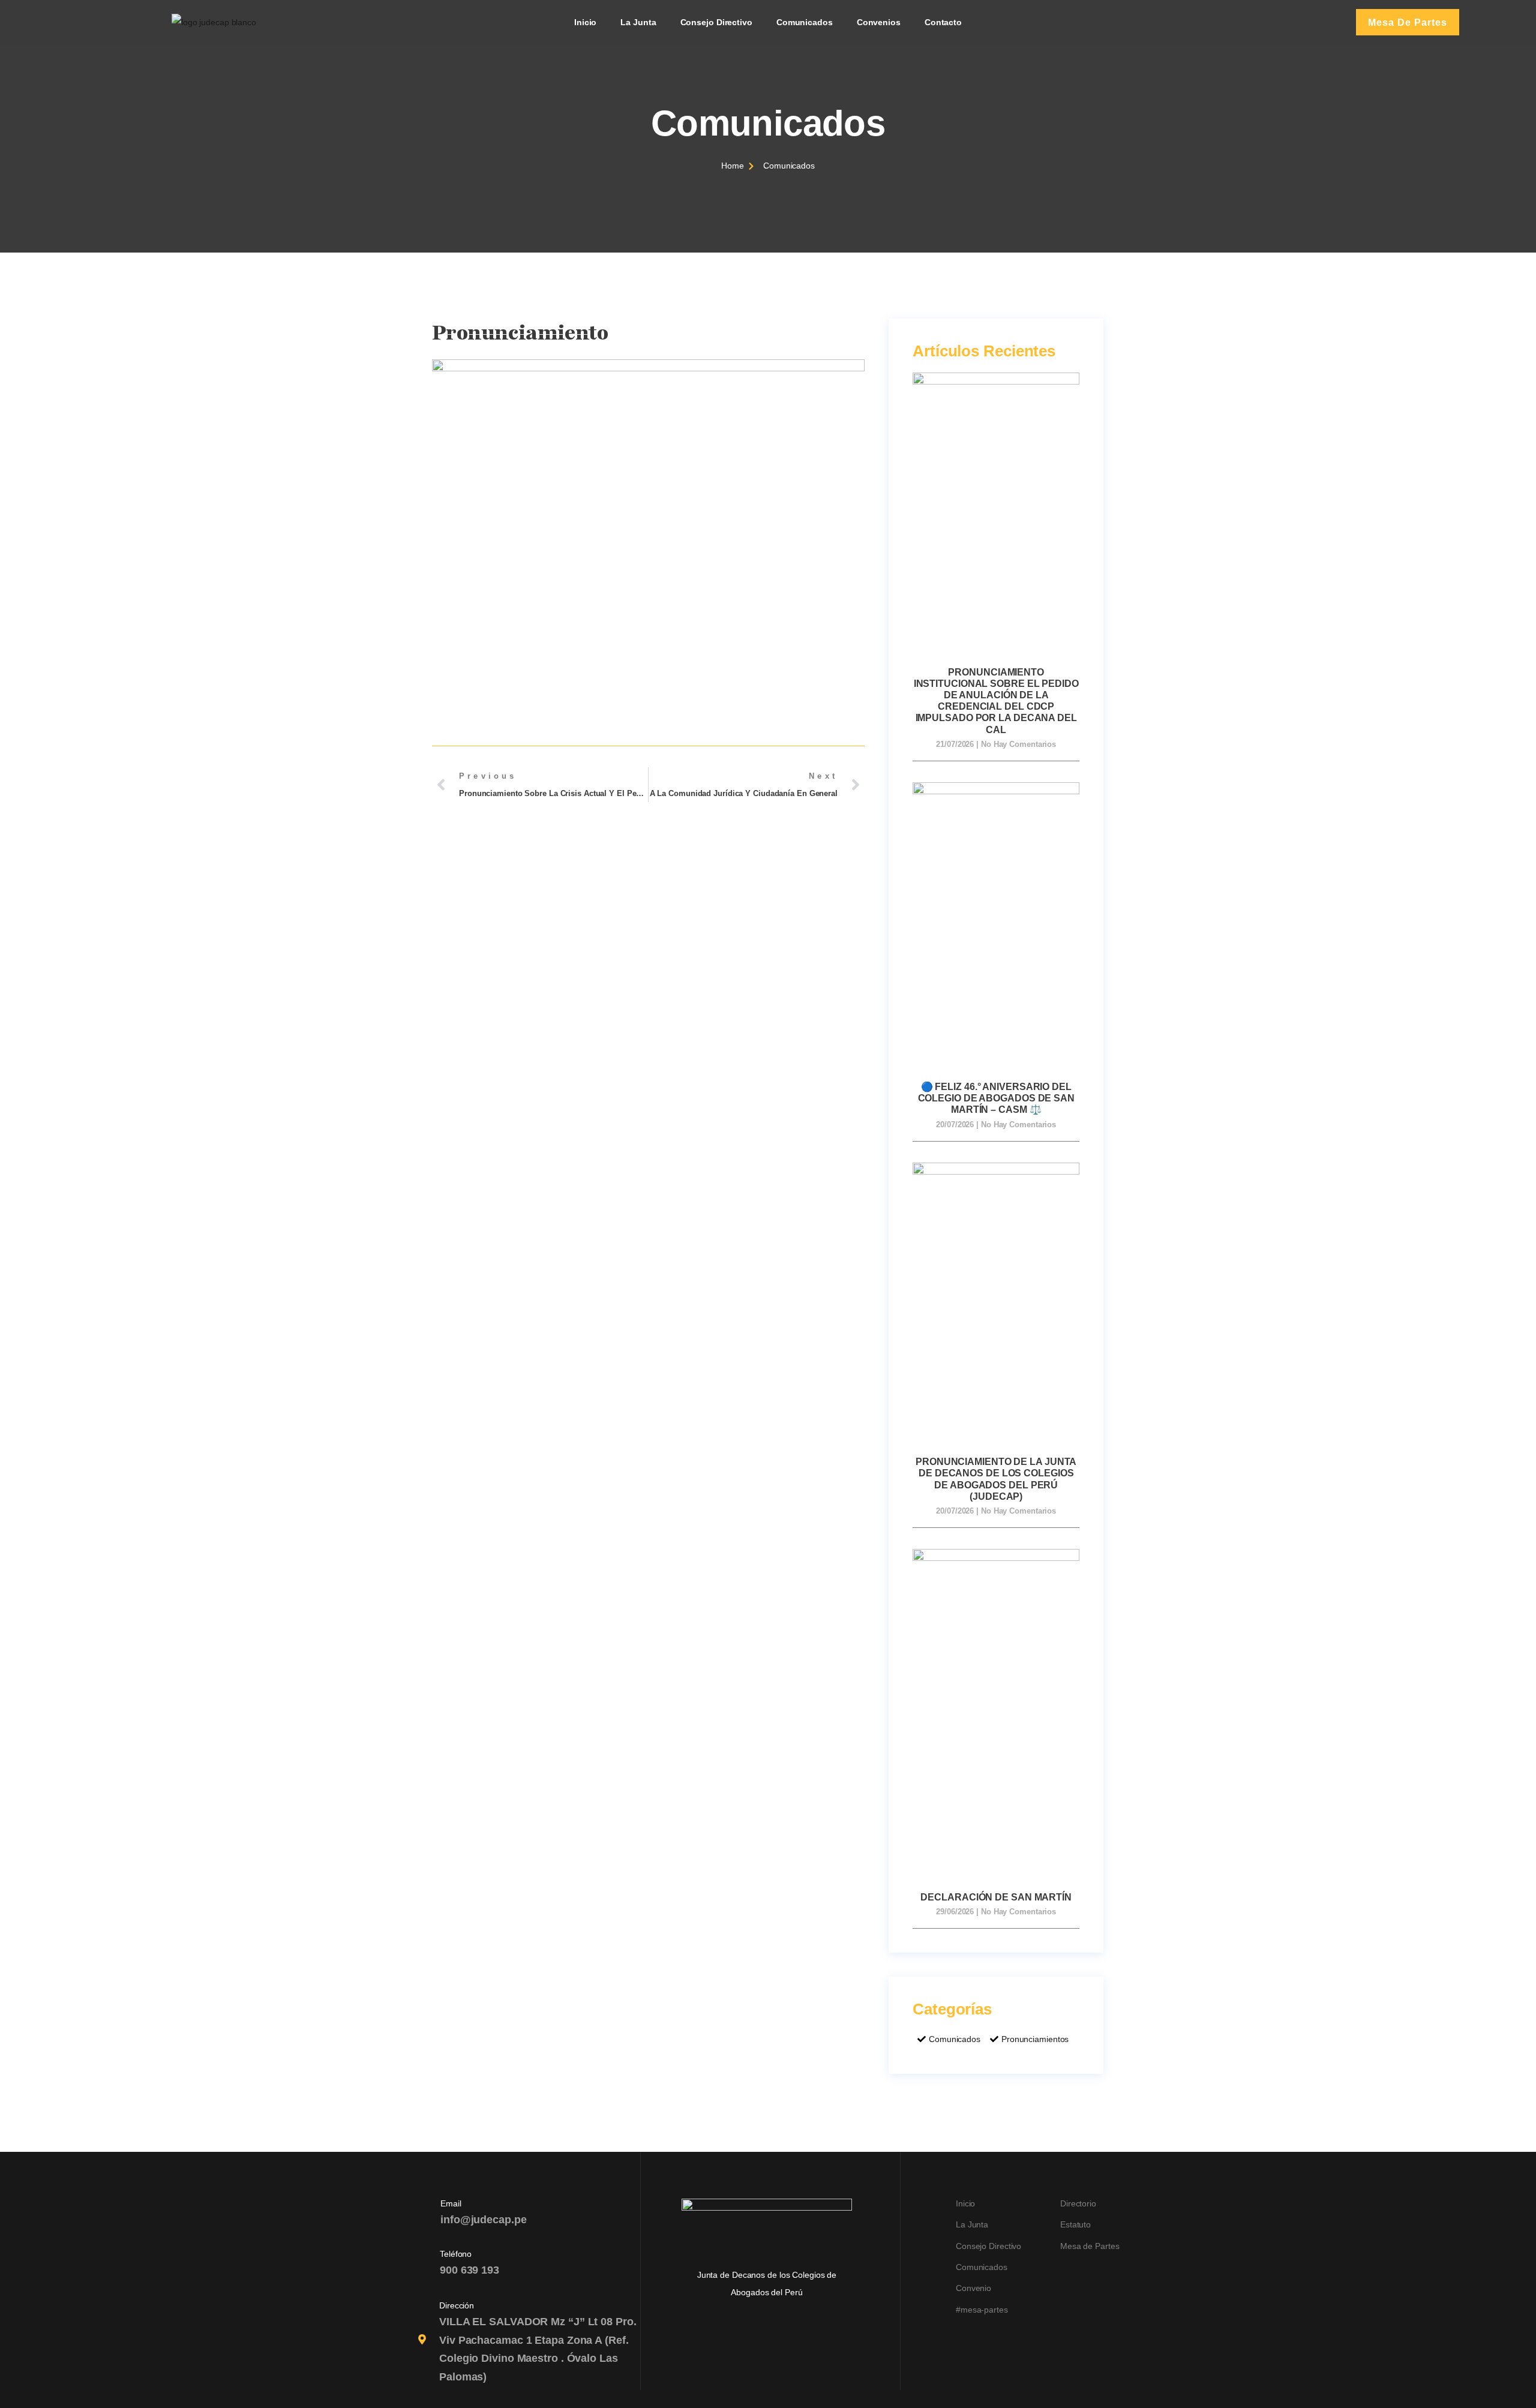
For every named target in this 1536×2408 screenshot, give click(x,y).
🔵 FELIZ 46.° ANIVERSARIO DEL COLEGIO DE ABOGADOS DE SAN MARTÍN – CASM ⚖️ (996, 1098)
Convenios (879, 22)
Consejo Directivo (716, 22)
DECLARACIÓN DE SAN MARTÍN (996, 1897)
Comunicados (805, 22)
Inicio (585, 22)
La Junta (638, 22)
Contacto (943, 22)
